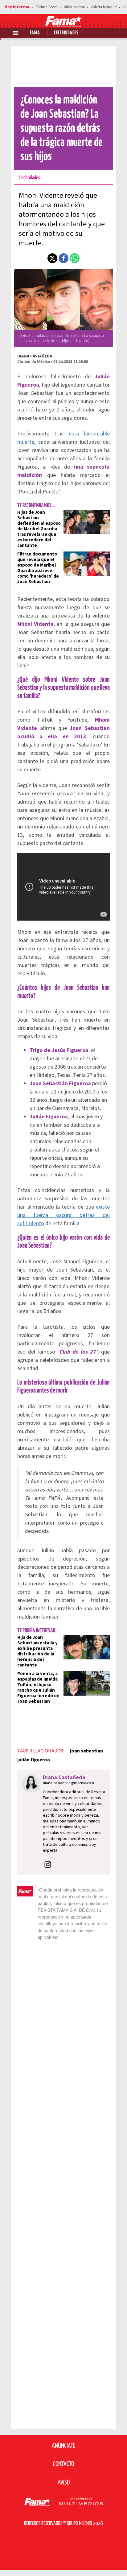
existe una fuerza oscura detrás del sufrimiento (63, 1215)
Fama (35, 33)
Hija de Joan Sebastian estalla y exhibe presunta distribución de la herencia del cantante (37, 1651)
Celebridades (66, 33)
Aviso (64, 2483)
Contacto (63, 2464)
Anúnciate (63, 2446)
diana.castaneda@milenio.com (68, 1783)
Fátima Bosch (47, 7)
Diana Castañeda (35, 356)
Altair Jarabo (75, 7)
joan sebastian (86, 1751)
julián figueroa (34, 1760)
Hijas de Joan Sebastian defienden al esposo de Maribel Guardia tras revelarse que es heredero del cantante (39, 529)
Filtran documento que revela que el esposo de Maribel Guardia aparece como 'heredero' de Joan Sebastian (38, 568)
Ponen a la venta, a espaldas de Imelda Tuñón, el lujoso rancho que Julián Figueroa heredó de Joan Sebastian (38, 1687)
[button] (52, 258)
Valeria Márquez (104, 7)
